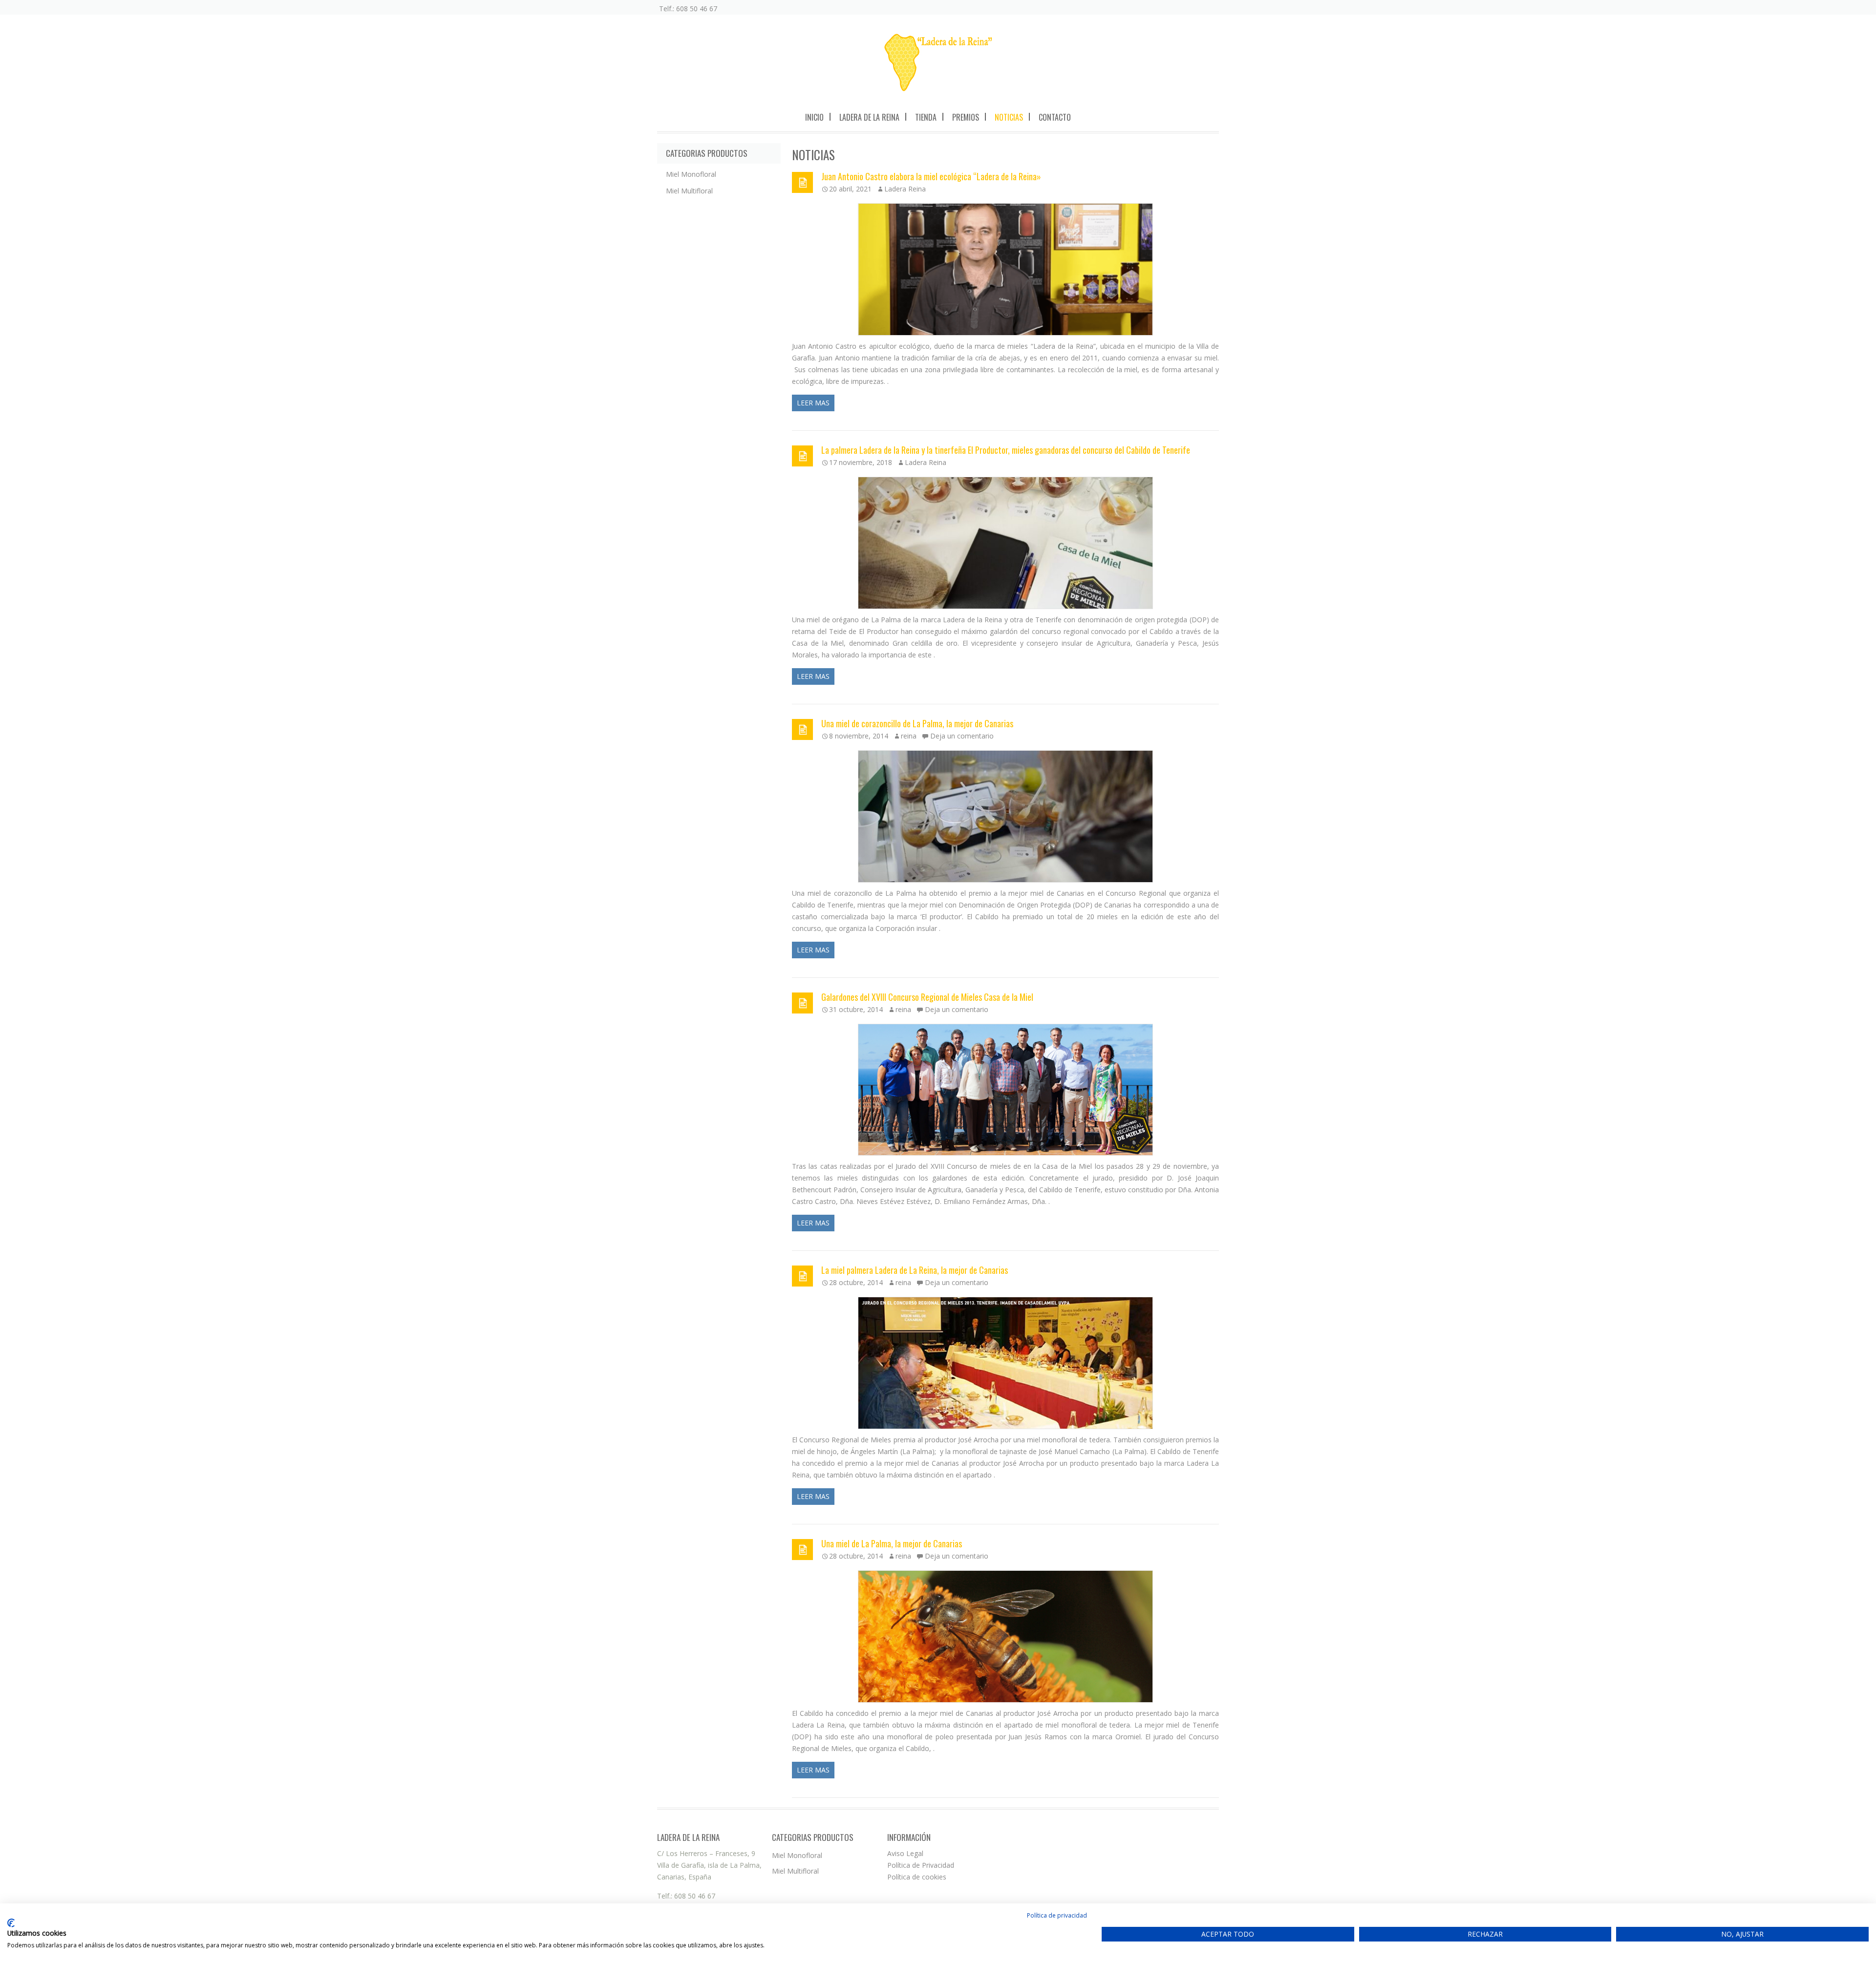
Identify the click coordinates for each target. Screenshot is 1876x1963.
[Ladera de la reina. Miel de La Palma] (938, 62)
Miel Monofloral (691, 174)
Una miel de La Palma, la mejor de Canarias (892, 1543)
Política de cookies (917, 1877)
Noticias (1009, 117)
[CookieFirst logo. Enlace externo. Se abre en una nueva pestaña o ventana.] (11, 1923)
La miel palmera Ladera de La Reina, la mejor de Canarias (915, 1270)
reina (909, 736)
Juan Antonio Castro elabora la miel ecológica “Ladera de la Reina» (931, 176)
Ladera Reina (905, 189)
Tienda (926, 117)
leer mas (813, 403)
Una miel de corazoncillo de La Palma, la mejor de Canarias (917, 723)
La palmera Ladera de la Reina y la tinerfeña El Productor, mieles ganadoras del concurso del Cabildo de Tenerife (1006, 450)
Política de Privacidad (921, 1865)
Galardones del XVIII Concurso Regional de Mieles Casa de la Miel (927, 997)
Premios (966, 117)
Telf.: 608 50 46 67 (688, 9)
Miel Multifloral (689, 191)
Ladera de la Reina (869, 117)
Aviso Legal (905, 1853)
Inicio (814, 117)
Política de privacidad (1057, 1915)
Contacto (1055, 117)
